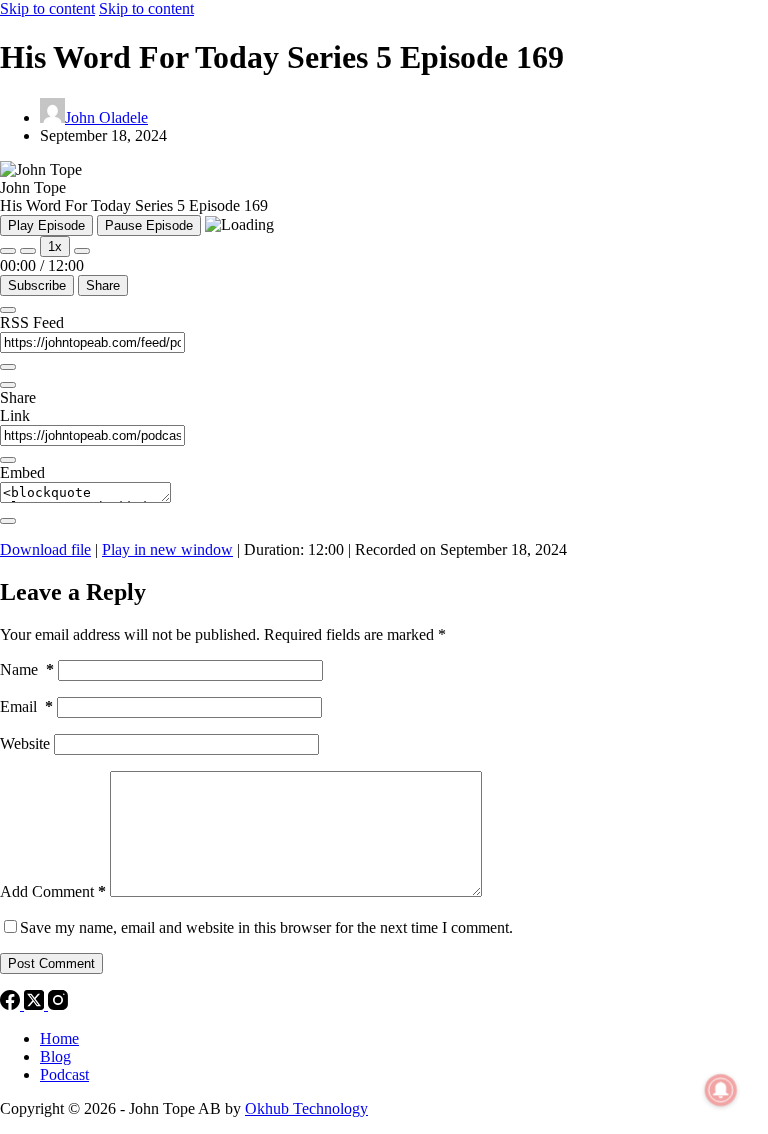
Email (26, 706)
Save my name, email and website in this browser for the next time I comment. (266, 927)
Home (59, 1038)
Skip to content (47, 8)
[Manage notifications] (721, 1090)
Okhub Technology (306, 1108)
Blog (55, 1056)
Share (103, 285)
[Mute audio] (8, 251)
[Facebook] (12, 1004)
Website (25, 743)
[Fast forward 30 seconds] (82, 251)
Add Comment (53, 891)
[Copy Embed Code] (8, 521)
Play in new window (167, 549)
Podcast (64, 1074)
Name (27, 669)
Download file (45, 549)
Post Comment (51, 963)
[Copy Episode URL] (8, 460)
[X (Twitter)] (36, 1004)
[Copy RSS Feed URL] (8, 367)
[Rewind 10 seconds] (28, 251)
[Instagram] (58, 1004)
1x (55, 246)
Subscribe (37, 285)
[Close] (8, 310)
